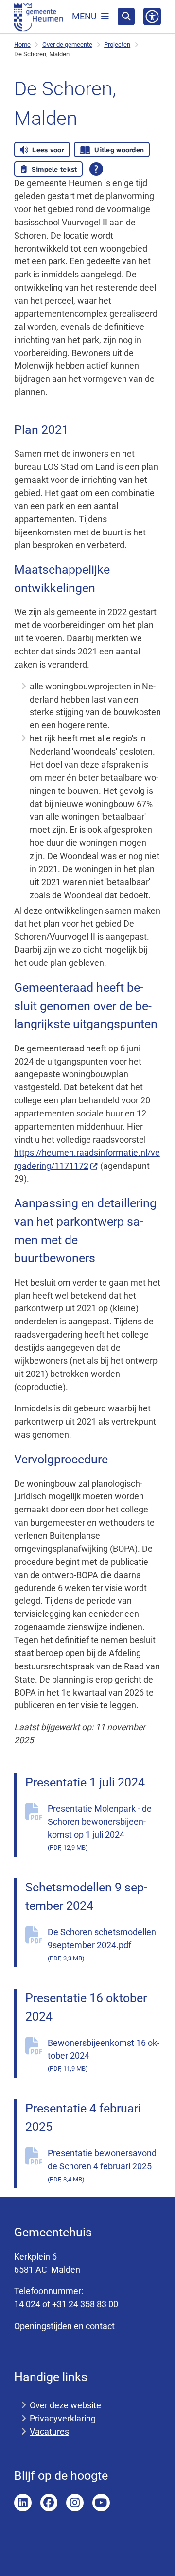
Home (22, 44)
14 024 (27, 2304)
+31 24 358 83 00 (85, 2304)
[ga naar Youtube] (101, 2503)
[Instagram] (75, 2503)
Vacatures (49, 2431)
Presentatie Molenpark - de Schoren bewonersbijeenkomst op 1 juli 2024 (100, 1828)
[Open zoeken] (126, 17)
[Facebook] (49, 2503)
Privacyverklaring (63, 2418)
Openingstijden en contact (64, 2326)
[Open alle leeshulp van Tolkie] (96, 169)
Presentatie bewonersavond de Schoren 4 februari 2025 (102, 2165)
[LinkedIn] (23, 2503)
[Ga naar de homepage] (39, 17)
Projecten (117, 44)
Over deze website (65, 2405)
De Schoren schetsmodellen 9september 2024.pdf (102, 1944)
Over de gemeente (67, 44)
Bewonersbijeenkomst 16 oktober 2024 (104, 2055)
